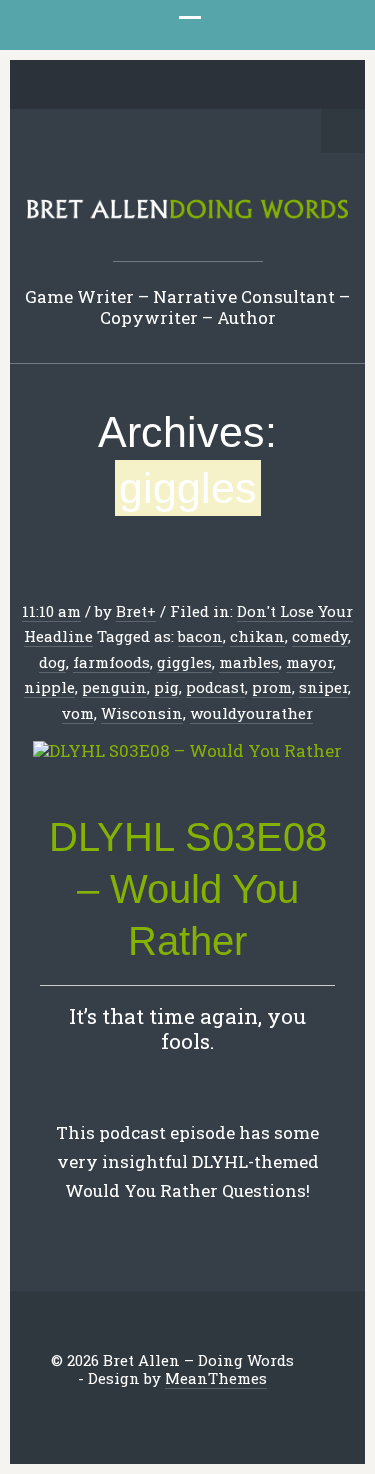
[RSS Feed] (296, 86)
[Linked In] (141, 86)
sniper (323, 687)
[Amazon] (265, 86)
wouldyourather (251, 713)
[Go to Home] (187, 214)
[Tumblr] (203, 86)
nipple (49, 687)
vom (78, 713)
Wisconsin (142, 713)
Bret (131, 611)
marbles (249, 662)
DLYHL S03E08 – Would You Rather (188, 889)
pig (166, 687)
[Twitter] (79, 86)
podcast (215, 687)
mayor (309, 662)
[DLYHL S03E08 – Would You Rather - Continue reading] (187, 751)
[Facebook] (110, 86)
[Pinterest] (172, 86)
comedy (320, 636)
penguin (114, 687)
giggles (184, 662)
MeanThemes (216, 1378)
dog (52, 662)
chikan (257, 636)
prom (272, 687)
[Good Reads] (234, 86)
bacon (200, 636)
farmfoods (111, 662)
